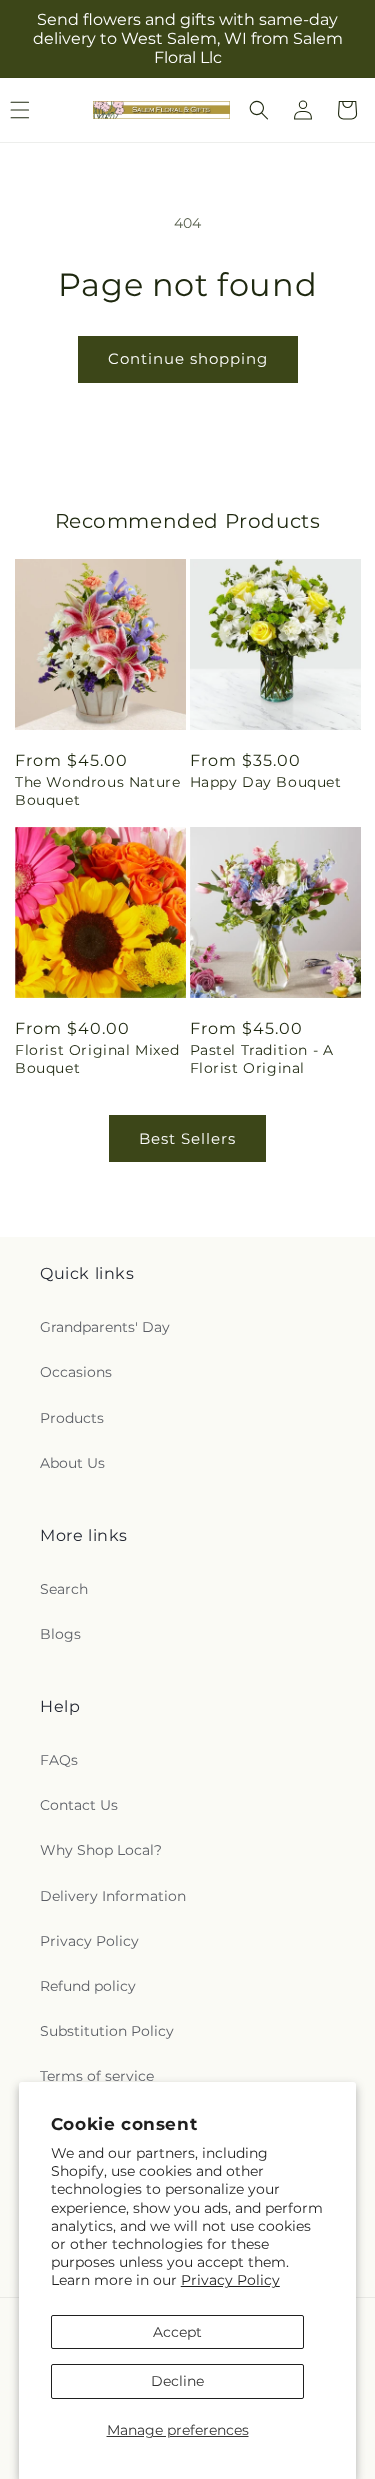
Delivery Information (113, 1896)
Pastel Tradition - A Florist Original (262, 1059)
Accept (177, 2332)
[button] (259, 110)
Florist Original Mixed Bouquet (97, 1059)
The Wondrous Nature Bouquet (97, 791)
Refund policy (88, 1986)
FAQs (59, 1760)
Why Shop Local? (101, 1850)
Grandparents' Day (105, 1327)
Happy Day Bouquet (266, 782)
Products (72, 1418)
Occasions (76, 1372)
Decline (177, 2381)
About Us (72, 1463)
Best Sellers (187, 1138)
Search (64, 1589)
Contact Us (79, 1805)
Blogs (60, 1634)
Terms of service (97, 2076)
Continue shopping (188, 358)
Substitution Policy (107, 2031)
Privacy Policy (230, 2280)
